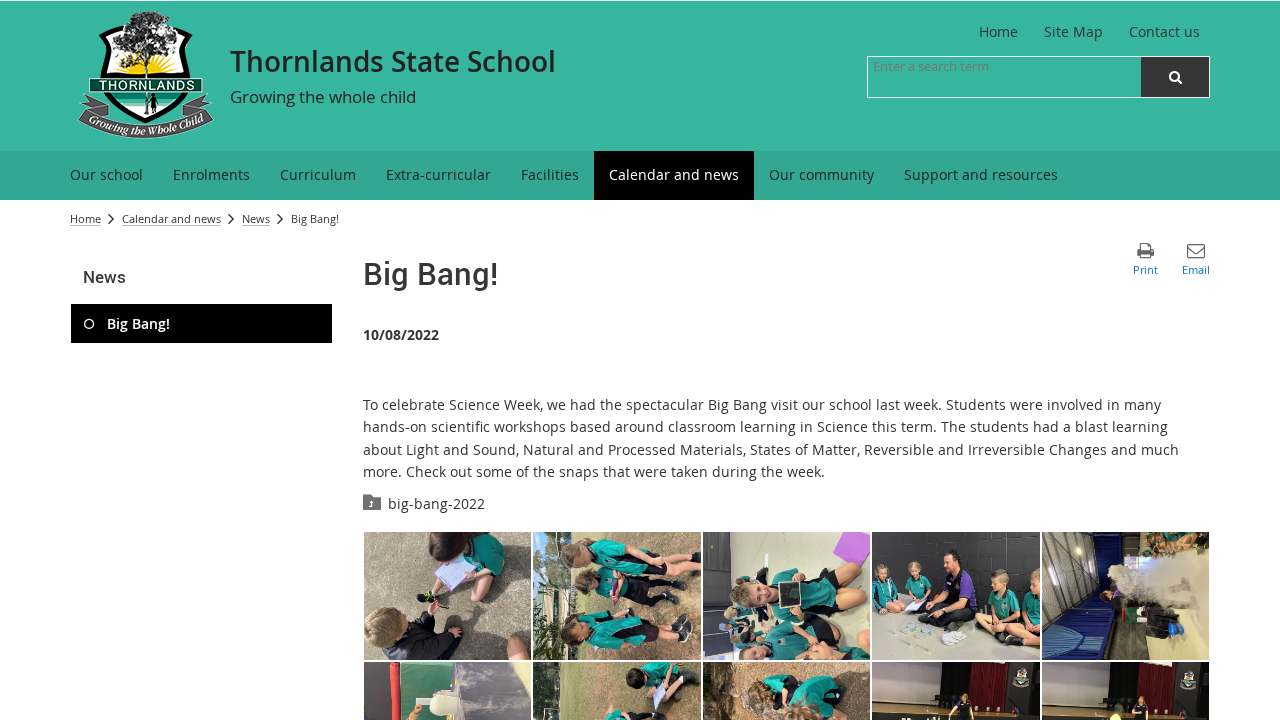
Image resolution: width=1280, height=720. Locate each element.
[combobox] (973, 66)
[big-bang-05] (448, 596)
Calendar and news (171, 218)
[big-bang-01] (1126, 596)
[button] (1175, 77)
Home (85, 218)
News (256, 218)
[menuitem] (106, 175)
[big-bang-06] (617, 596)
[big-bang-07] (787, 596)
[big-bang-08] (956, 596)
